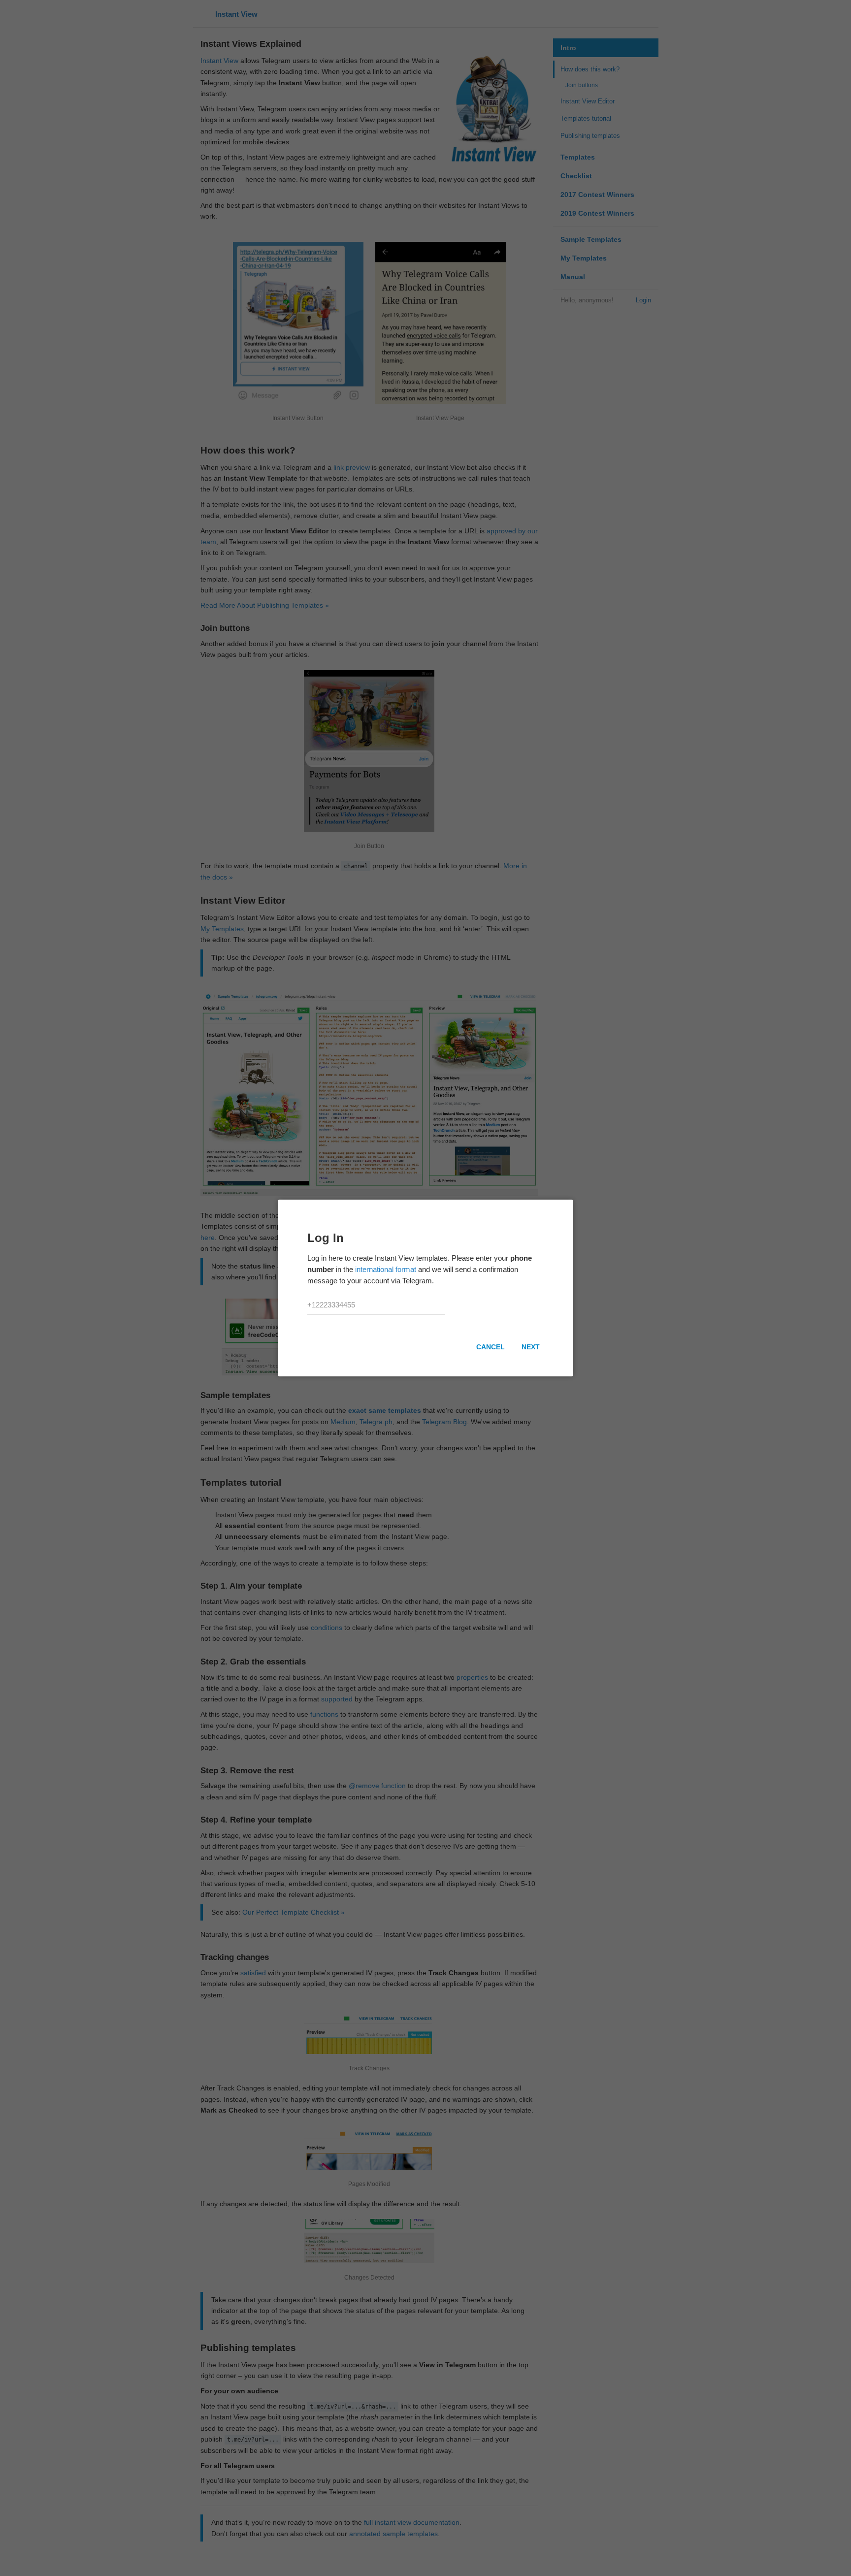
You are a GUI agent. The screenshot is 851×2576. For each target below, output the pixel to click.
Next (531, 1347)
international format (386, 1269)
